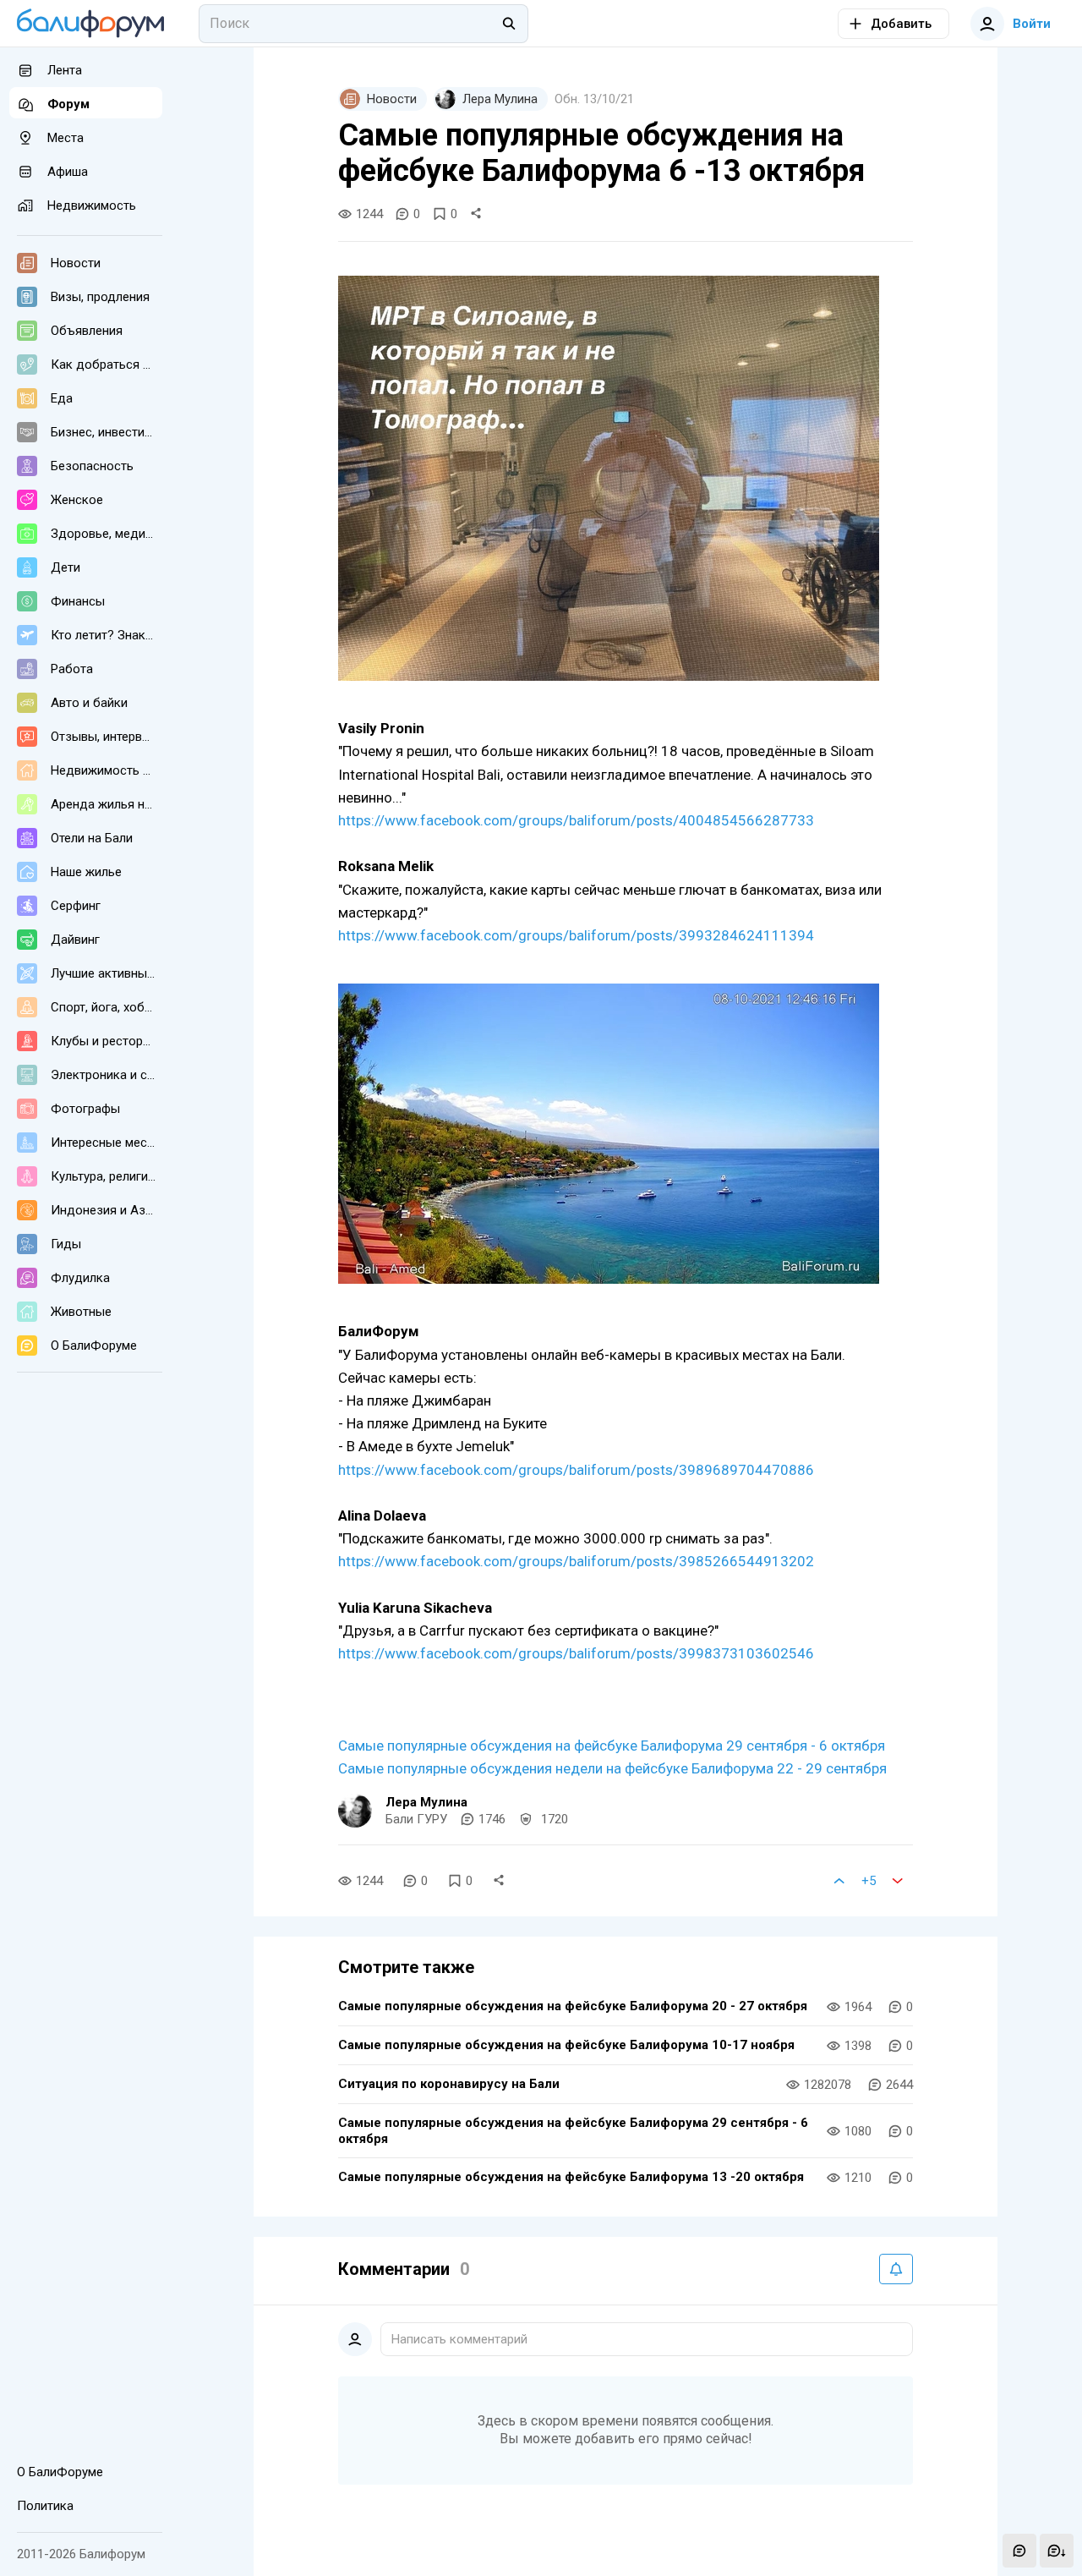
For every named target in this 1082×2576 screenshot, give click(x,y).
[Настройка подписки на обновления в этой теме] (896, 2269)
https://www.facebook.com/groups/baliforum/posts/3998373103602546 (576, 1653)
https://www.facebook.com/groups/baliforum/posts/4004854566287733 (576, 820)
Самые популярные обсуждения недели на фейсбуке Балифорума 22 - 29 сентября (612, 1768)
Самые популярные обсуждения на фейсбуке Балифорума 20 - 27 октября (573, 2006)
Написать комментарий (459, 2339)
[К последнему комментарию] (1057, 2551)
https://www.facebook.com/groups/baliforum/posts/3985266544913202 (576, 1561)
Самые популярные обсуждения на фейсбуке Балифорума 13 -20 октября (571, 2177)
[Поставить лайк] (839, 1881)
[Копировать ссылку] (476, 214)
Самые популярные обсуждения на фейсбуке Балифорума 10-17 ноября (566, 2045)
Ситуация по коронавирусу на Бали (449, 2084)
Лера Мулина (426, 1802)
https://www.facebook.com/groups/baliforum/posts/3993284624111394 (576, 935)
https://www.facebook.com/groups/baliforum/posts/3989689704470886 (576, 1470)
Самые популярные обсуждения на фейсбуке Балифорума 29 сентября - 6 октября (612, 1746)
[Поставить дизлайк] (898, 1881)
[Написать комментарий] (1019, 2551)
